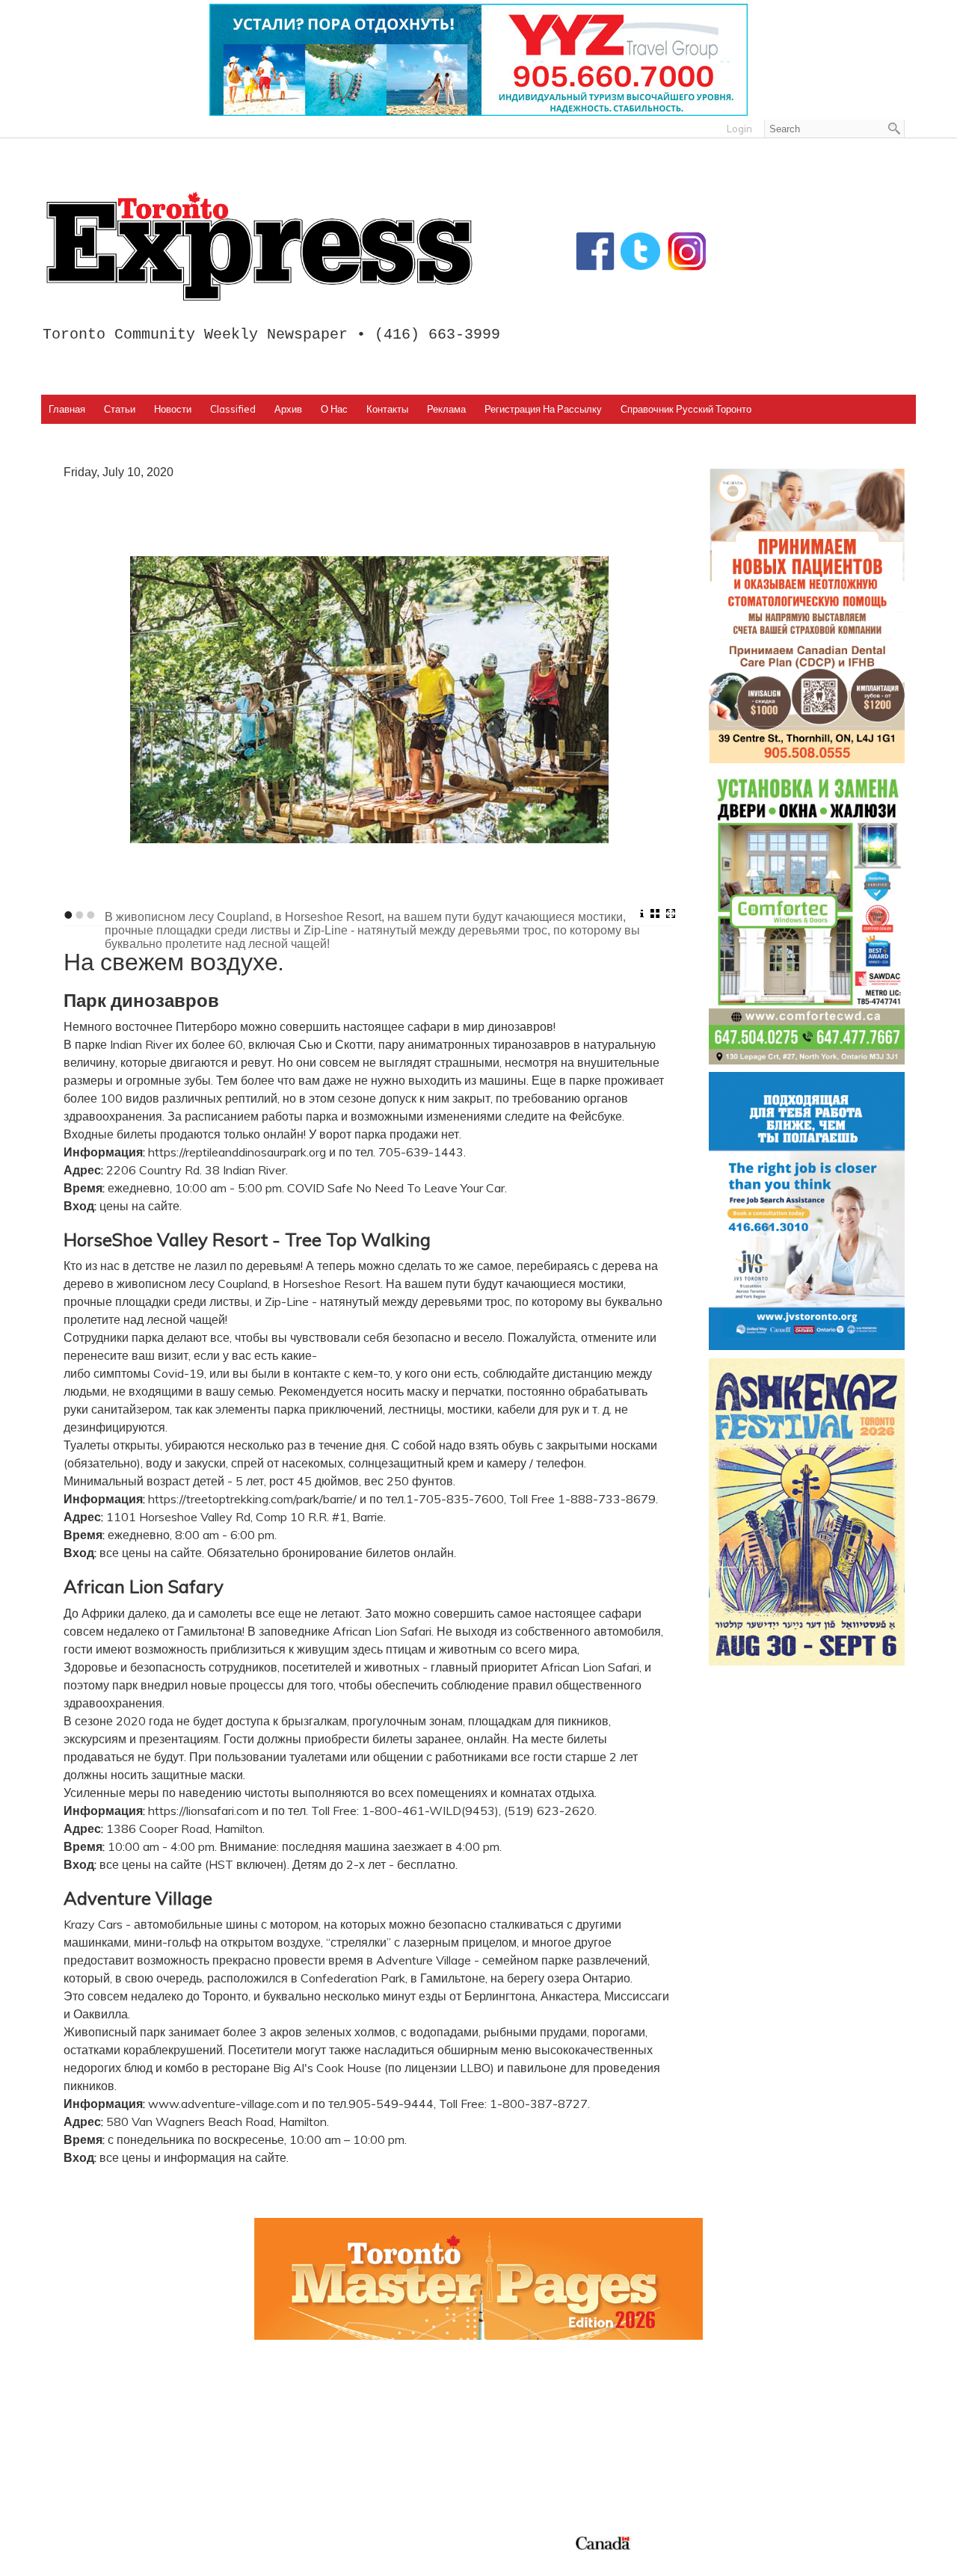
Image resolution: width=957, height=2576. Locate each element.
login (739, 129)
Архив (288, 409)
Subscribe (735, 2440)
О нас (334, 409)
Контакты (387, 409)
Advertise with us (756, 2423)
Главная (67, 409)
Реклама (446, 409)
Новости (173, 409)
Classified (233, 409)
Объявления (524, 2476)
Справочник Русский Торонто (686, 409)
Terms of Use (86, 2560)
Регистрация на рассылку (543, 409)
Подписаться (526, 2423)
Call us (726, 2405)
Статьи (120, 409)
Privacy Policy (144, 2560)
